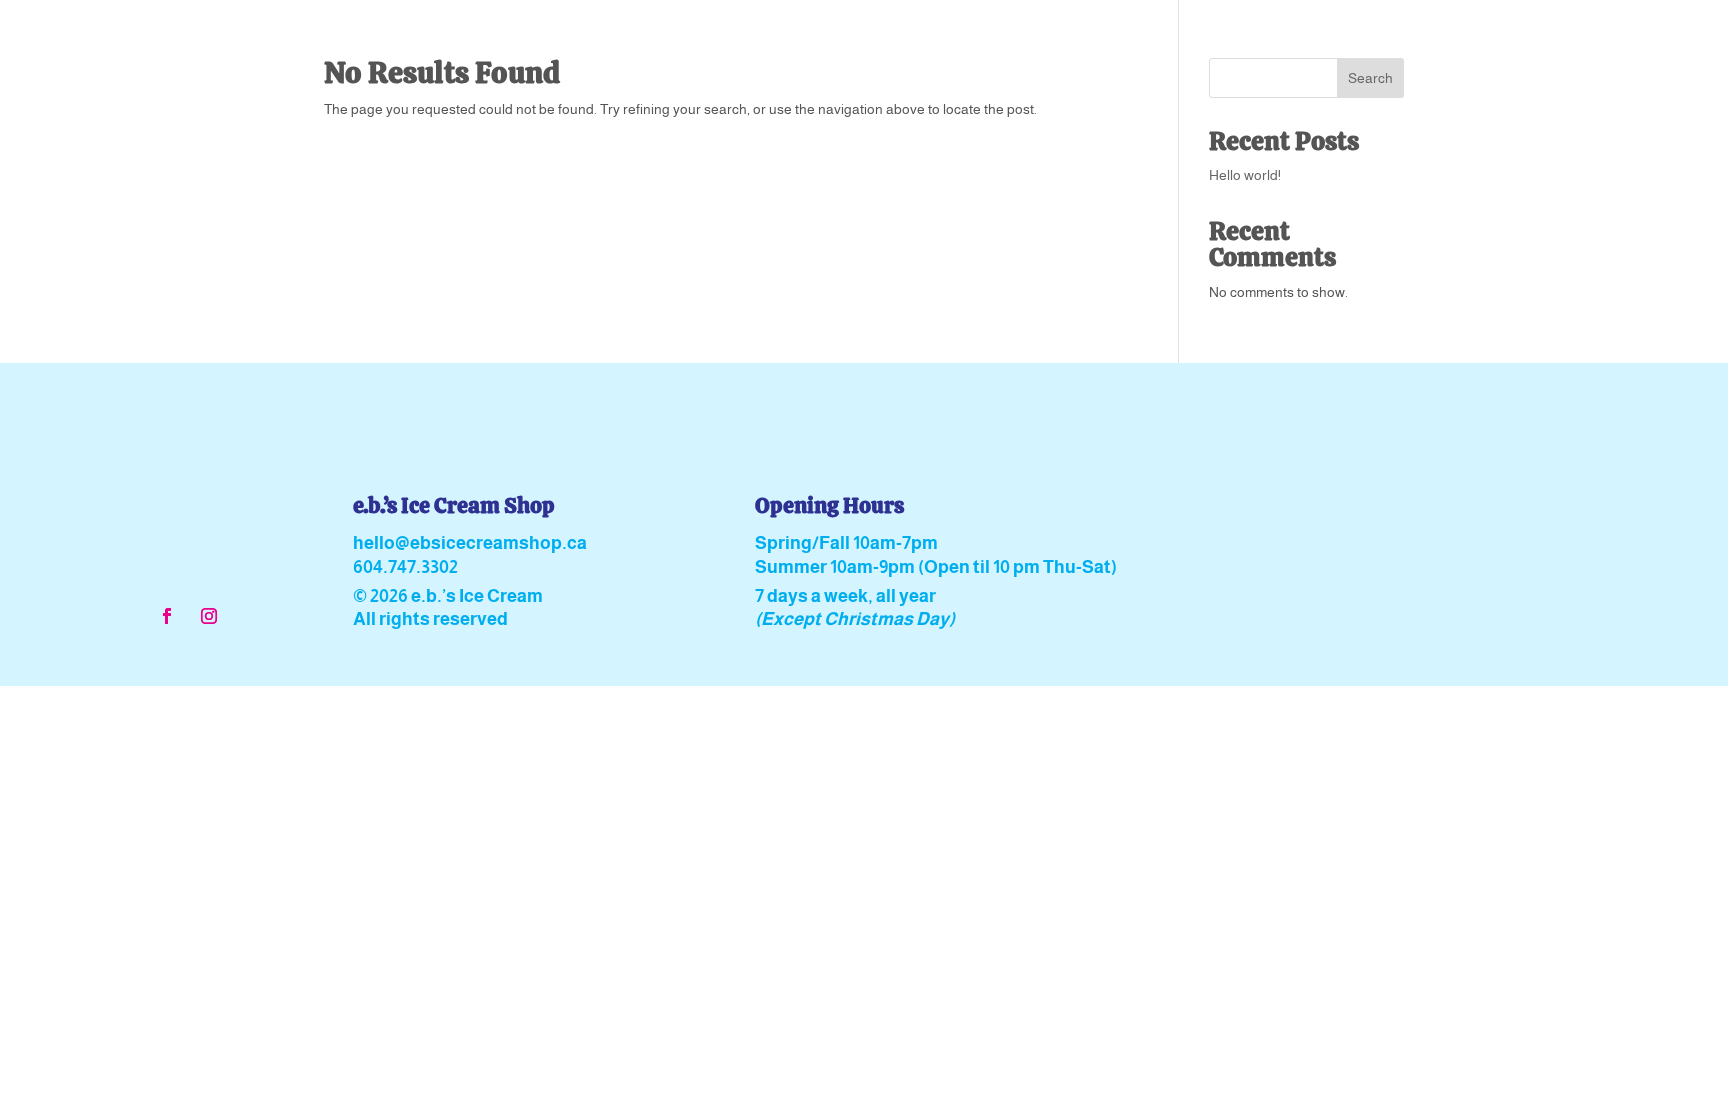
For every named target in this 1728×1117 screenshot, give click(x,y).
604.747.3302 (405, 567)
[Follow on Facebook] (167, 616)
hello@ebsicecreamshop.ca (470, 543)
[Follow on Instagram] (209, 616)
